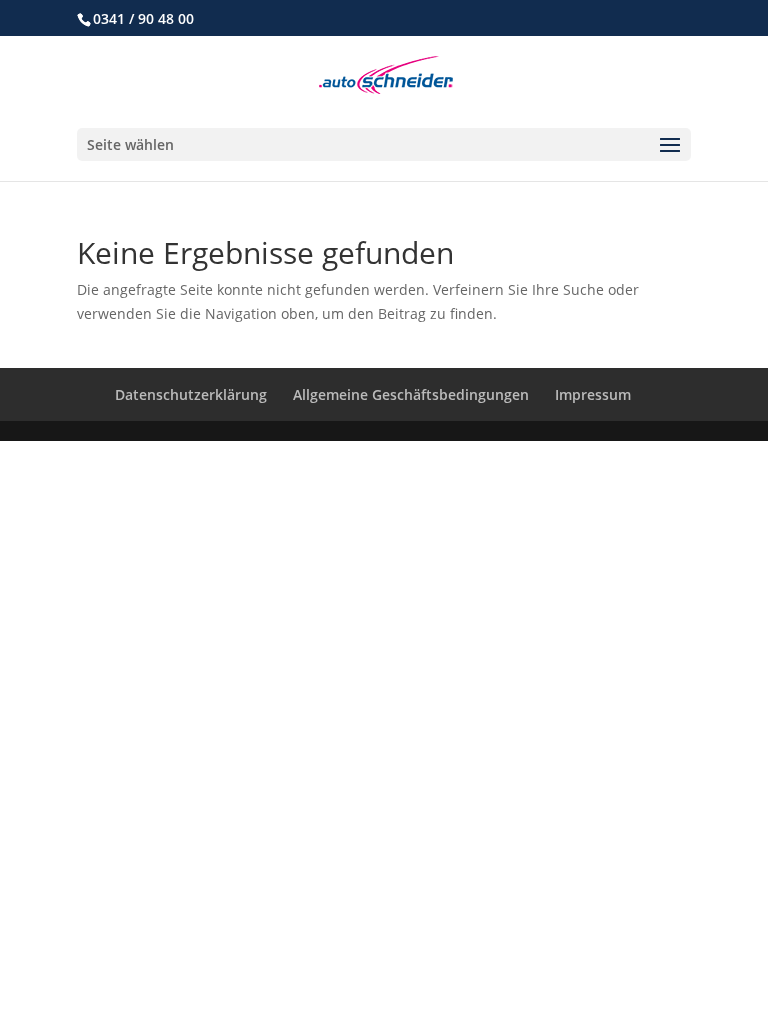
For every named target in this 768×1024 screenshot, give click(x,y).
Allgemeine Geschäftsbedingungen (411, 394)
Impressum (593, 394)
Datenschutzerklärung (191, 394)
